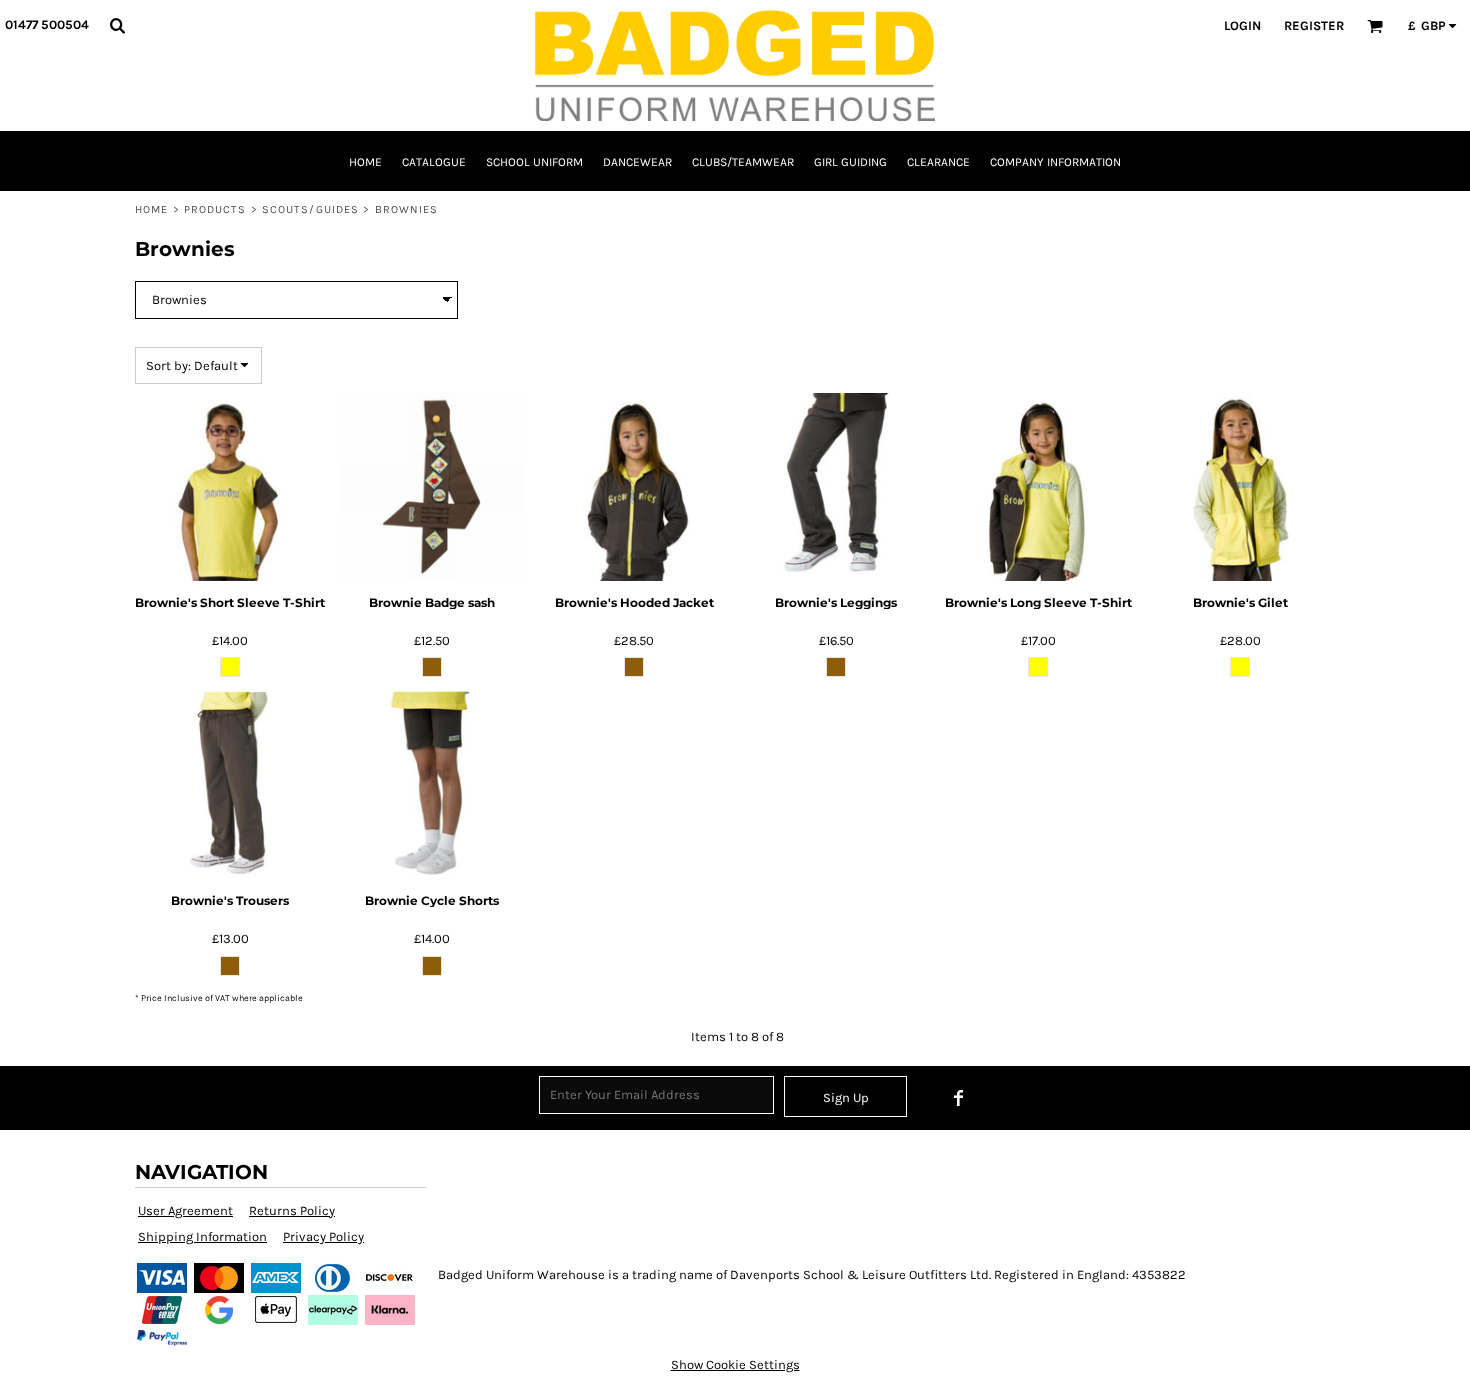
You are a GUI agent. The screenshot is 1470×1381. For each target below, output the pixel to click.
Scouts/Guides (310, 209)
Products (215, 209)
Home (151, 209)
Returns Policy (292, 1210)
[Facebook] (959, 1098)
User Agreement (185, 1210)
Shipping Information (202, 1236)
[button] (117, 25)
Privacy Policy (323, 1236)
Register (1314, 25)
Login (1242, 25)
